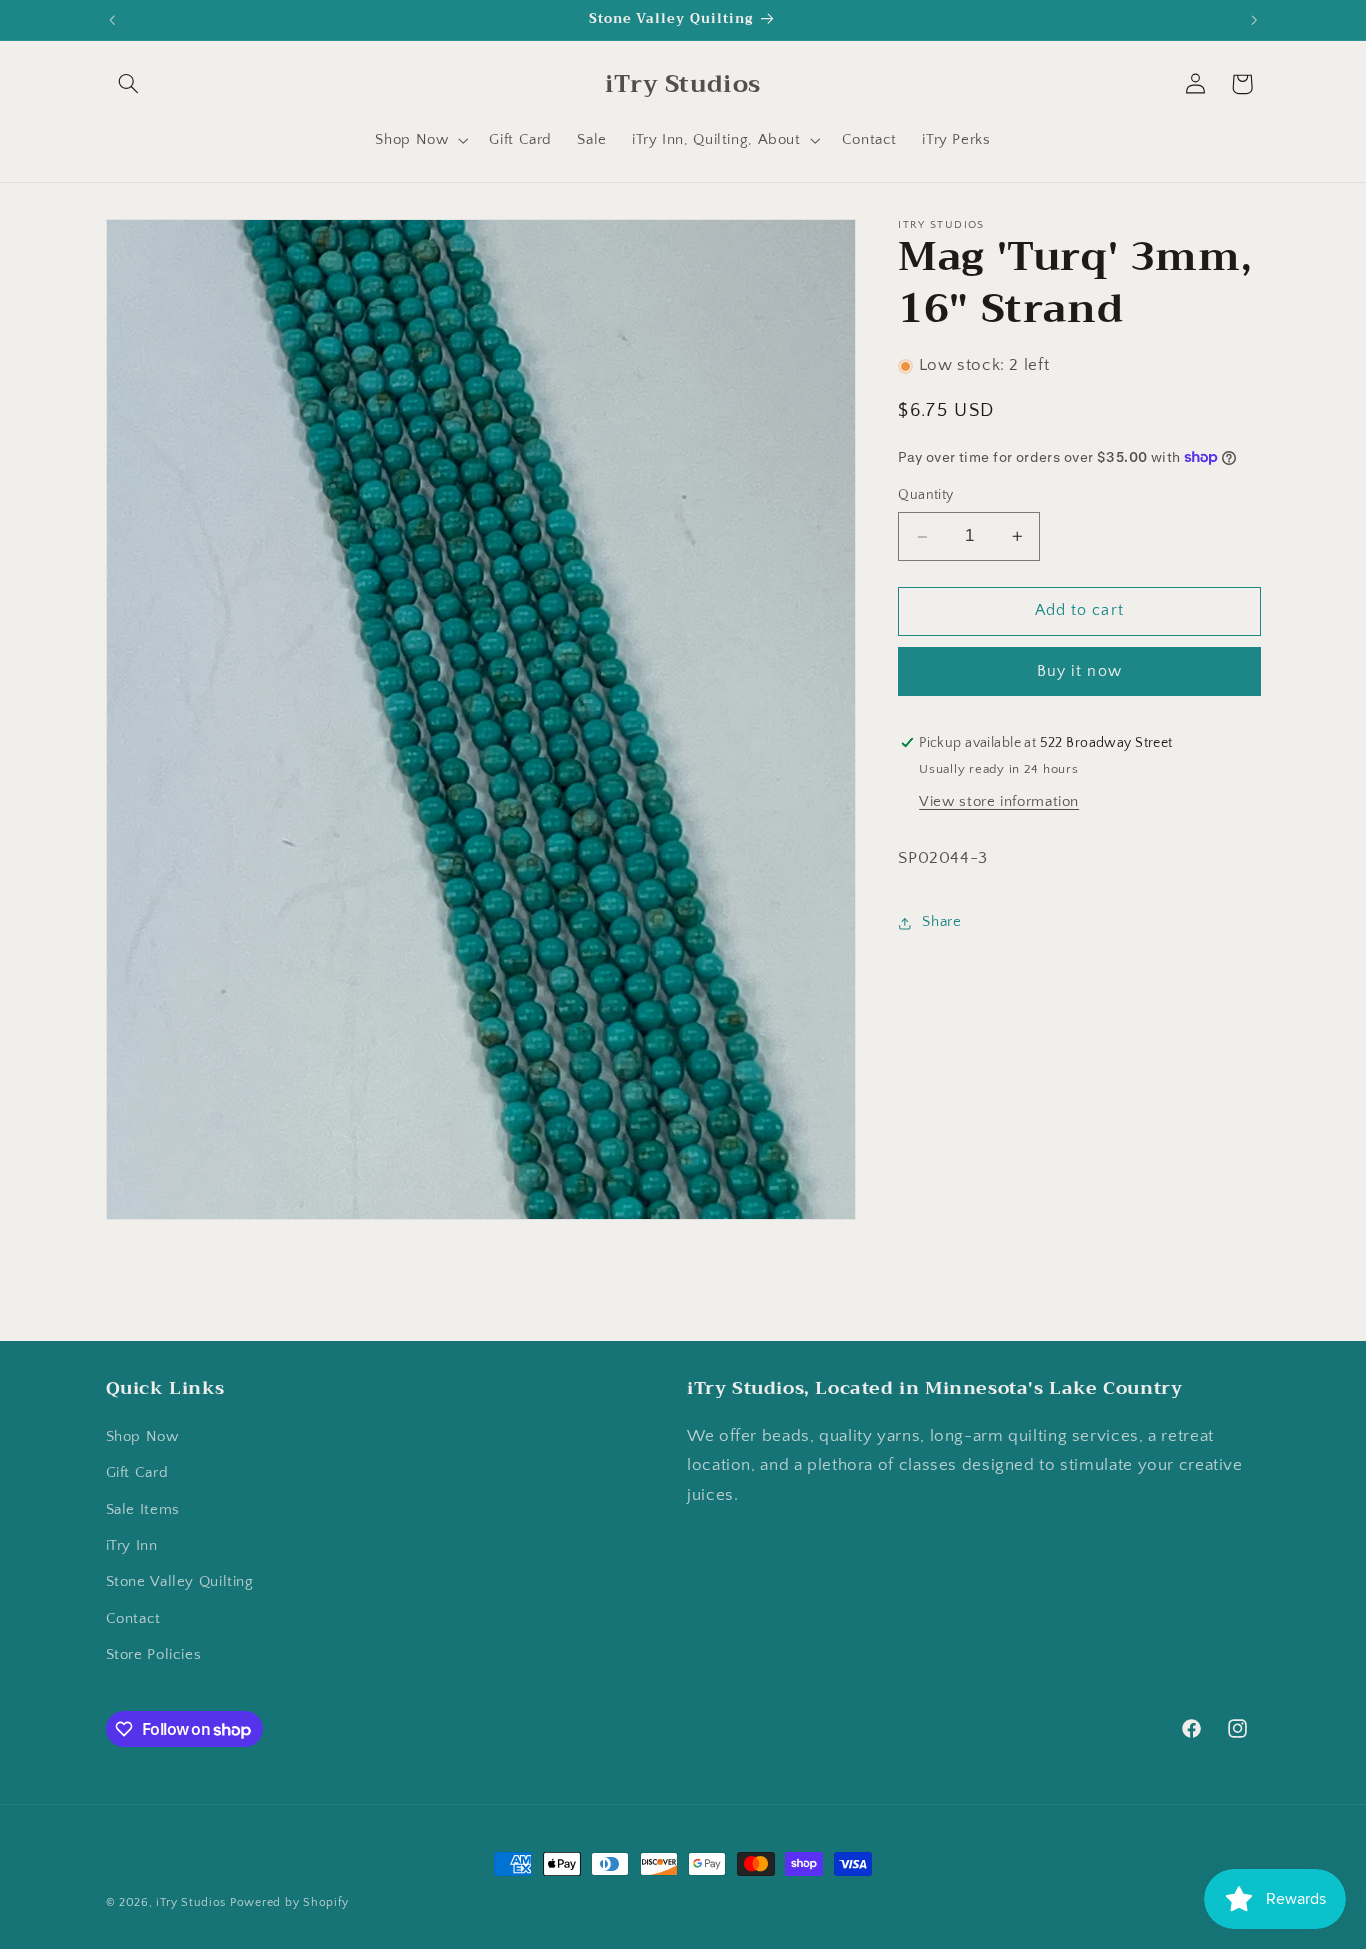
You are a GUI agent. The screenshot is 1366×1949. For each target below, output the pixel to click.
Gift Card (137, 1473)
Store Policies (154, 1655)
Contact (133, 1618)
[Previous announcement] (112, 20)
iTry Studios (191, 1902)
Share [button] (941, 923)
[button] (129, 84)
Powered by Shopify (289, 1902)
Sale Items (143, 1509)
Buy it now (1079, 671)
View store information (999, 802)
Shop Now (142, 1436)
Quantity (925, 496)
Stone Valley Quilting (180, 1582)
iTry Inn (132, 1546)
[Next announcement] (1254, 20)
